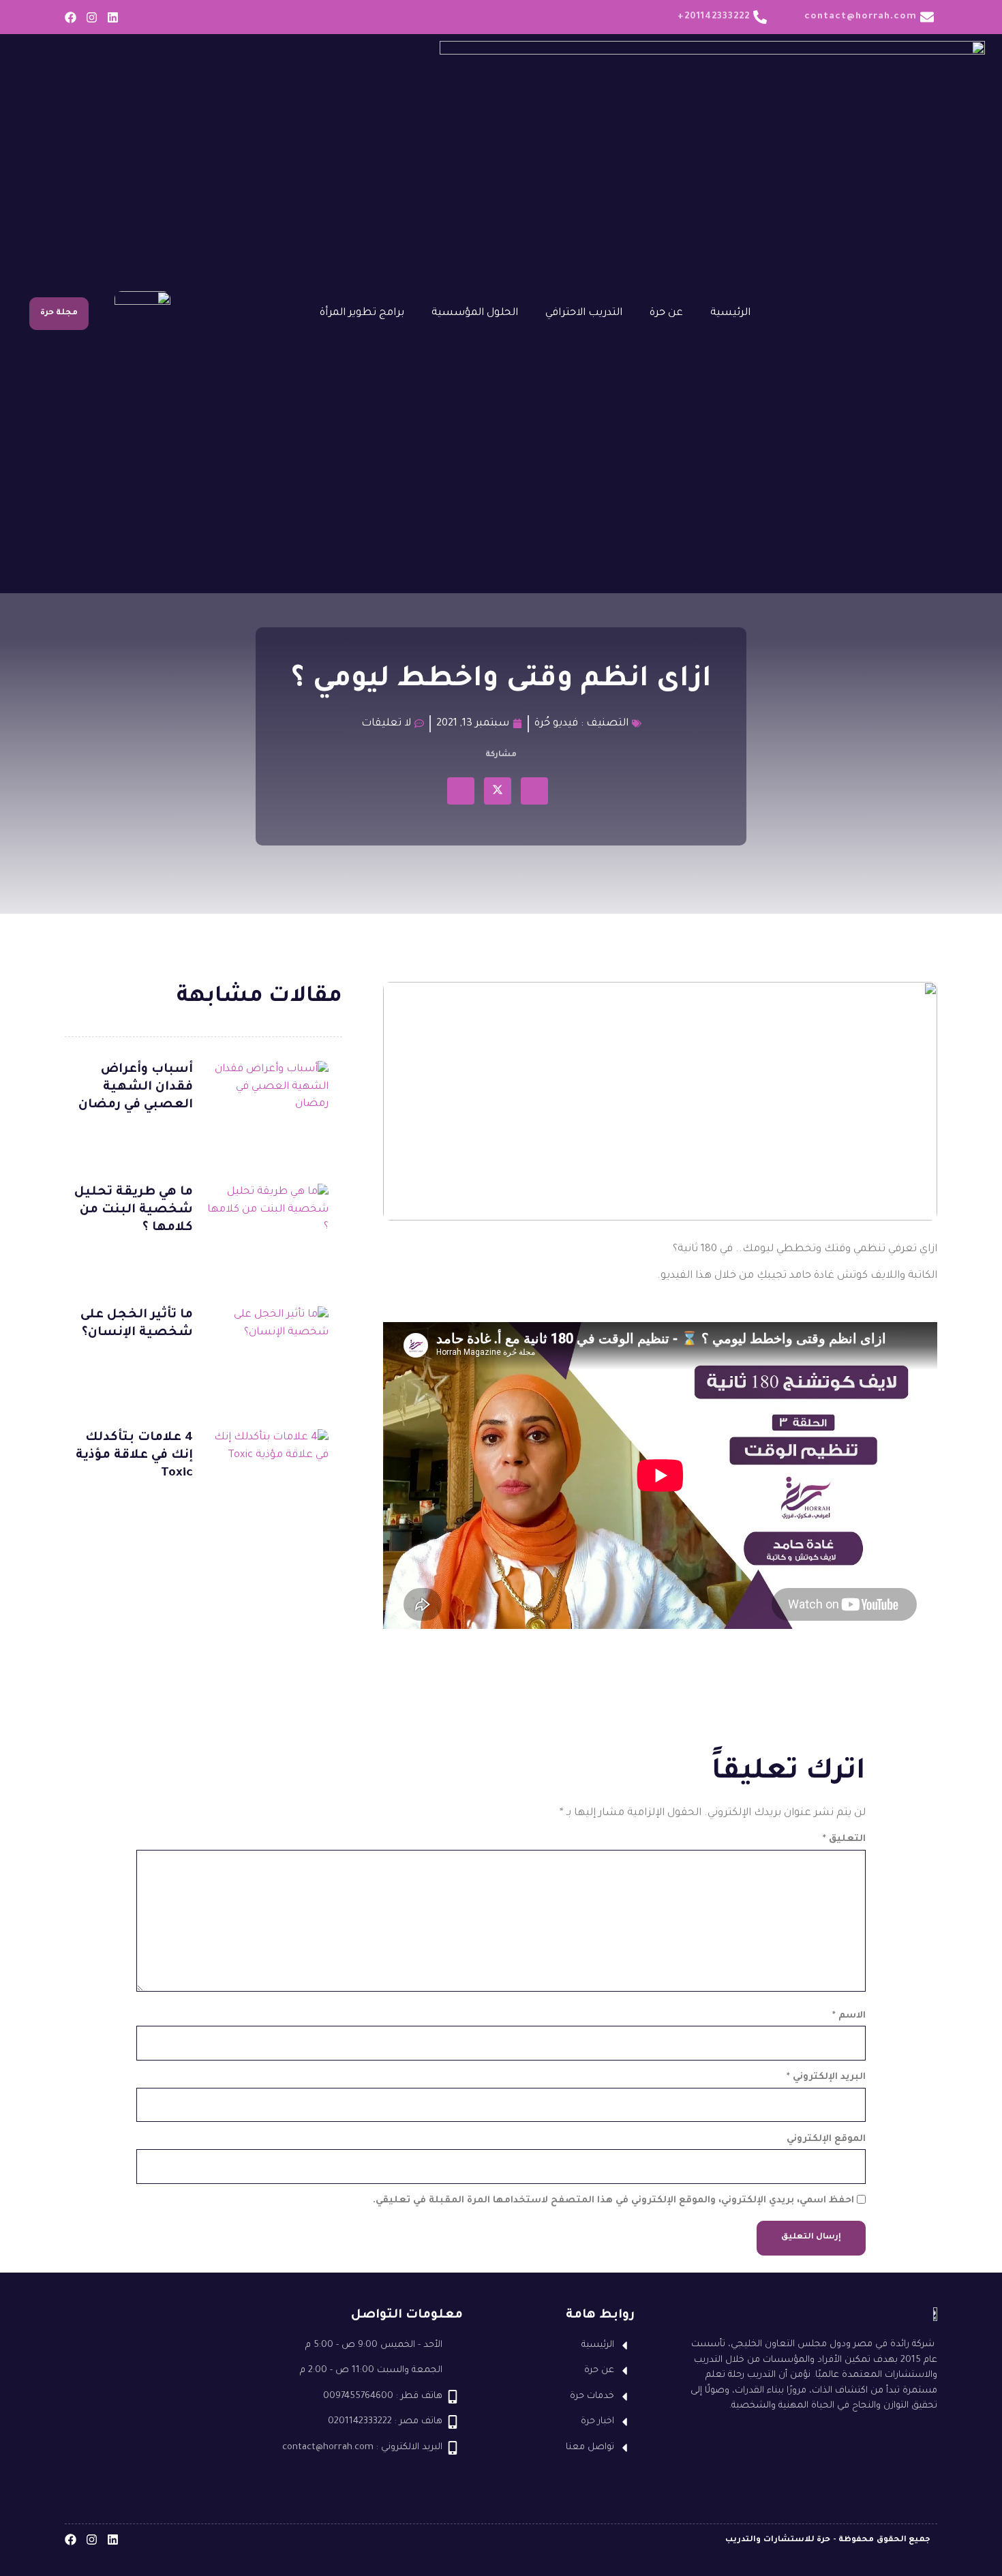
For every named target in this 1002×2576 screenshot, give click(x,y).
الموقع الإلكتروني (826, 2139)
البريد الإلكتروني (826, 2077)
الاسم (849, 2016)
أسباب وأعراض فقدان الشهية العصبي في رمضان (136, 1088)
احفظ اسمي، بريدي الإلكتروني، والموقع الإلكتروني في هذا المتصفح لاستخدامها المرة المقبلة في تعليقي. (613, 2201)
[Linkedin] (113, 17)
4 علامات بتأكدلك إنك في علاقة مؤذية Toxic (134, 1456)
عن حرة (666, 313)
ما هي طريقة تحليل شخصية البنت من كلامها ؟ (134, 1210)
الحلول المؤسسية (475, 313)
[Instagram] (92, 17)
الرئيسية (730, 313)
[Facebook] (71, 17)
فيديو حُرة (556, 724)
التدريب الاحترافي (584, 313)
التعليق (844, 1839)
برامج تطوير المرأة (362, 313)
